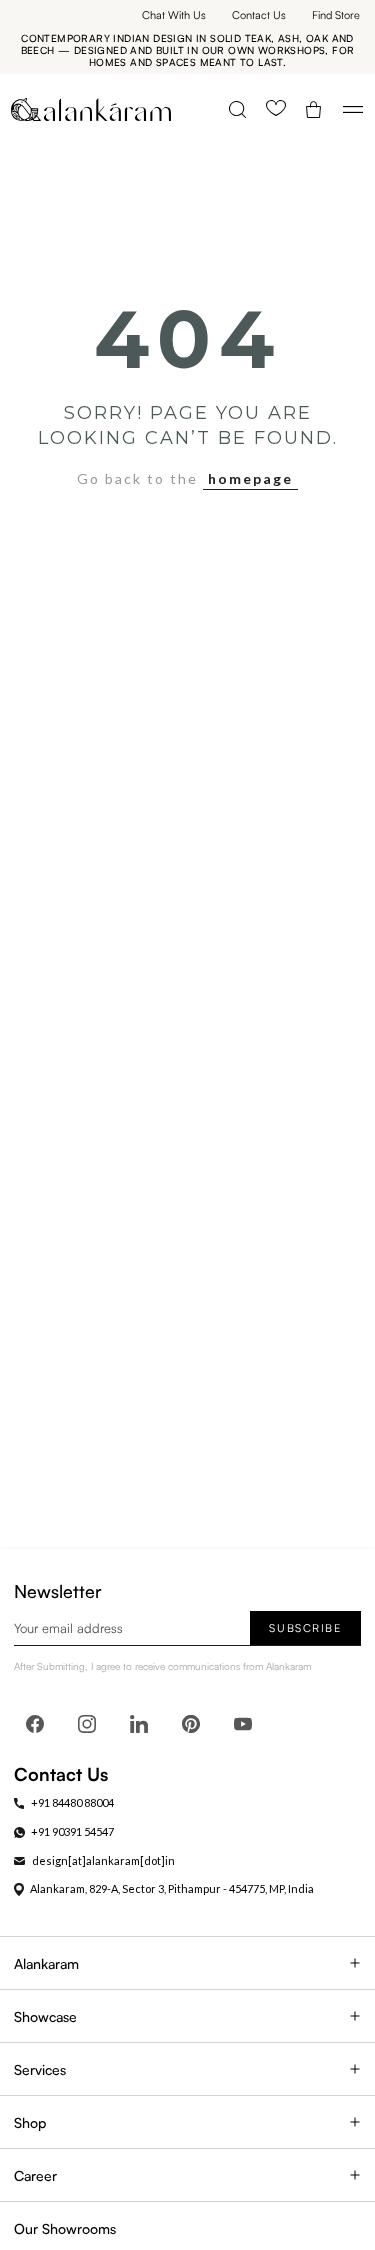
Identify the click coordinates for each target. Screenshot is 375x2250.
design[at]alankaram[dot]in (103, 1860)
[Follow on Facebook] (35, 1724)
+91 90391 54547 (72, 1831)
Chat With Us (174, 15)
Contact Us (259, 15)
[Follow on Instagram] (87, 1724)
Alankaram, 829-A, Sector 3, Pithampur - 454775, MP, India (172, 1888)
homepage (250, 478)
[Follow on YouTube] (243, 1724)
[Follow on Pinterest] (191, 1724)
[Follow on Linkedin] (139, 1724)
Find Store (336, 15)
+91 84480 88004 (72, 1802)
